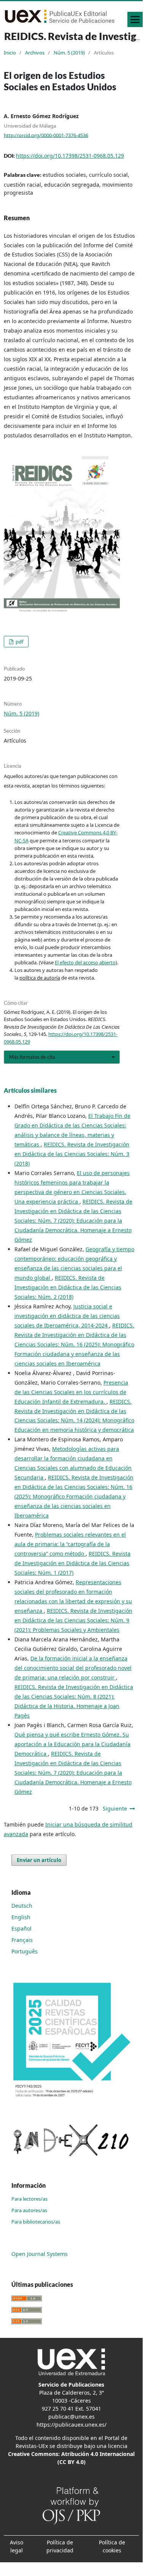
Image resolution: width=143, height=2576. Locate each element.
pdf (19, 642)
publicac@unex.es (71, 2417)
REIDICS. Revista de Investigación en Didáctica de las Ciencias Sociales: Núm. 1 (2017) (72, 1563)
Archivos (35, 53)
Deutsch (22, 1906)
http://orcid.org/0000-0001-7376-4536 (46, 135)
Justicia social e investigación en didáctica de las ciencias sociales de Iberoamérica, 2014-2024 (67, 1316)
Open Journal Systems (40, 2254)
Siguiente (115, 1808)
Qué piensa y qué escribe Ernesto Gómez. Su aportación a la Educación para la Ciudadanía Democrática (72, 1744)
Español (21, 1928)
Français (22, 1940)
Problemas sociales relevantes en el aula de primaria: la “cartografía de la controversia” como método (70, 1544)
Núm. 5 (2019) (69, 53)
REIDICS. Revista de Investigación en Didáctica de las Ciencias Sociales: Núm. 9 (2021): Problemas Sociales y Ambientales (73, 1620)
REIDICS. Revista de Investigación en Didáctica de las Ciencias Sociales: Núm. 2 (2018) (68, 1287)
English (21, 1917)
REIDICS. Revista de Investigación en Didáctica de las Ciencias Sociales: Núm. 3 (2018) (72, 1154)
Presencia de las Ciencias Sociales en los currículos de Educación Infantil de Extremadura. (71, 1392)
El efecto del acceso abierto (85, 962)
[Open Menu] (135, 19)
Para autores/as (29, 2210)
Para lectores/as (29, 2199)
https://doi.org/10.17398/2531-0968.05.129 (70, 156)
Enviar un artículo (39, 1860)
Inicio (10, 53)
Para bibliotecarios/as (36, 2222)
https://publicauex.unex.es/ (71, 2425)
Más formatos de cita (32, 1057)
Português (25, 1951)
